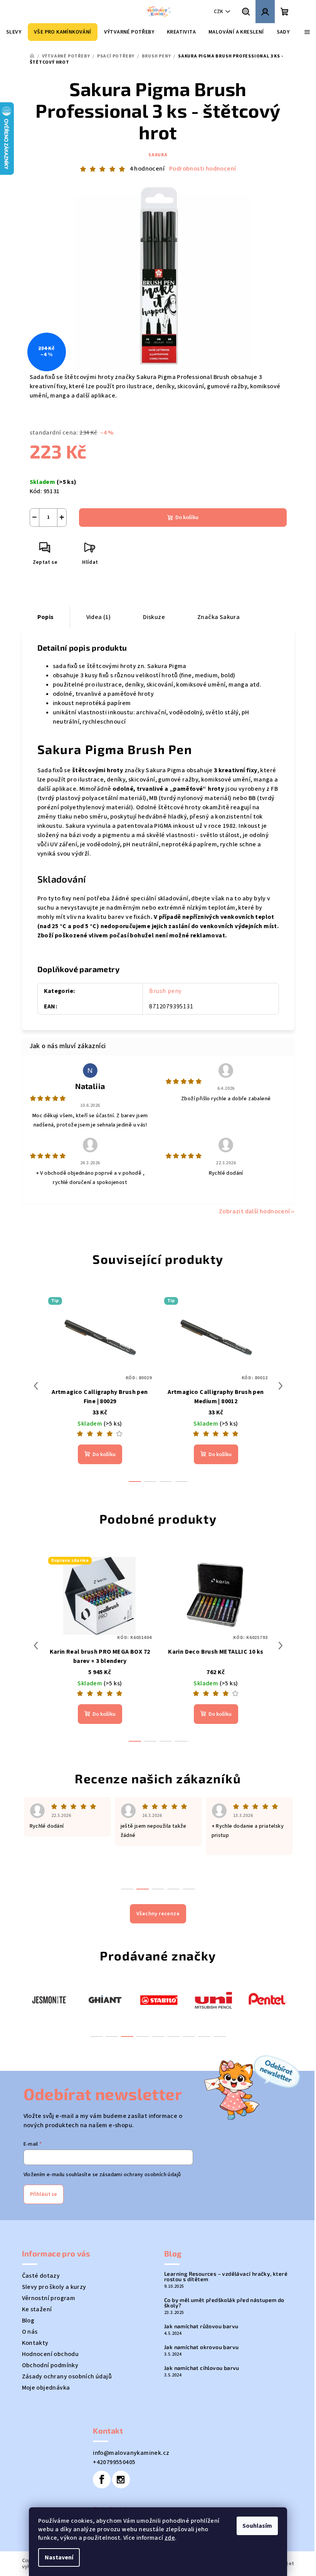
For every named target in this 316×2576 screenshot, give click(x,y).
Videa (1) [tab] (99, 617)
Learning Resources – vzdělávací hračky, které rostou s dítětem (226, 2277)
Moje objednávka (46, 2388)
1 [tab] (96, 2036)
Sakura (158, 155)
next (281, 1386)
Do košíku (187, 518)
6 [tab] (173, 2036)
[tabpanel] (49, 1999)
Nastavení (59, 2557)
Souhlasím (257, 2526)
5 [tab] (158, 2036)
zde (170, 2538)
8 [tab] (204, 2036)
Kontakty (35, 2343)
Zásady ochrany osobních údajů (67, 2376)
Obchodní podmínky (50, 2365)
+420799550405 (114, 2462)
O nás (30, 2332)
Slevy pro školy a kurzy (54, 2287)
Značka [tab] (219, 617)
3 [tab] (127, 2036)
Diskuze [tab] (154, 617)
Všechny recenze (158, 1914)
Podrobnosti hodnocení (203, 169)
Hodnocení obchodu (50, 2354)
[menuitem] (14, 32)
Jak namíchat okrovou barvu (201, 2347)
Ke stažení (37, 2309)
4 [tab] (143, 2036)
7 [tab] (189, 2036)
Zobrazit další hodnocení (255, 1211)
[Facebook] (102, 2480)
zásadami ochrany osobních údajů (140, 2175)
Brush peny (165, 991)
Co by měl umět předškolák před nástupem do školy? (224, 2303)
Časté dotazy (41, 2276)
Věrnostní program (49, 2298)
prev (36, 1386)
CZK (219, 12)
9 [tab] (220, 2036)
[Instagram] (121, 2480)
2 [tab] (112, 2036)
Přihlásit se (44, 2194)
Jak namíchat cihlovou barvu (202, 2368)
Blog (28, 2321)
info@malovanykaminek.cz (131, 2453)
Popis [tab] (46, 617)
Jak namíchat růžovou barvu (201, 2326)
